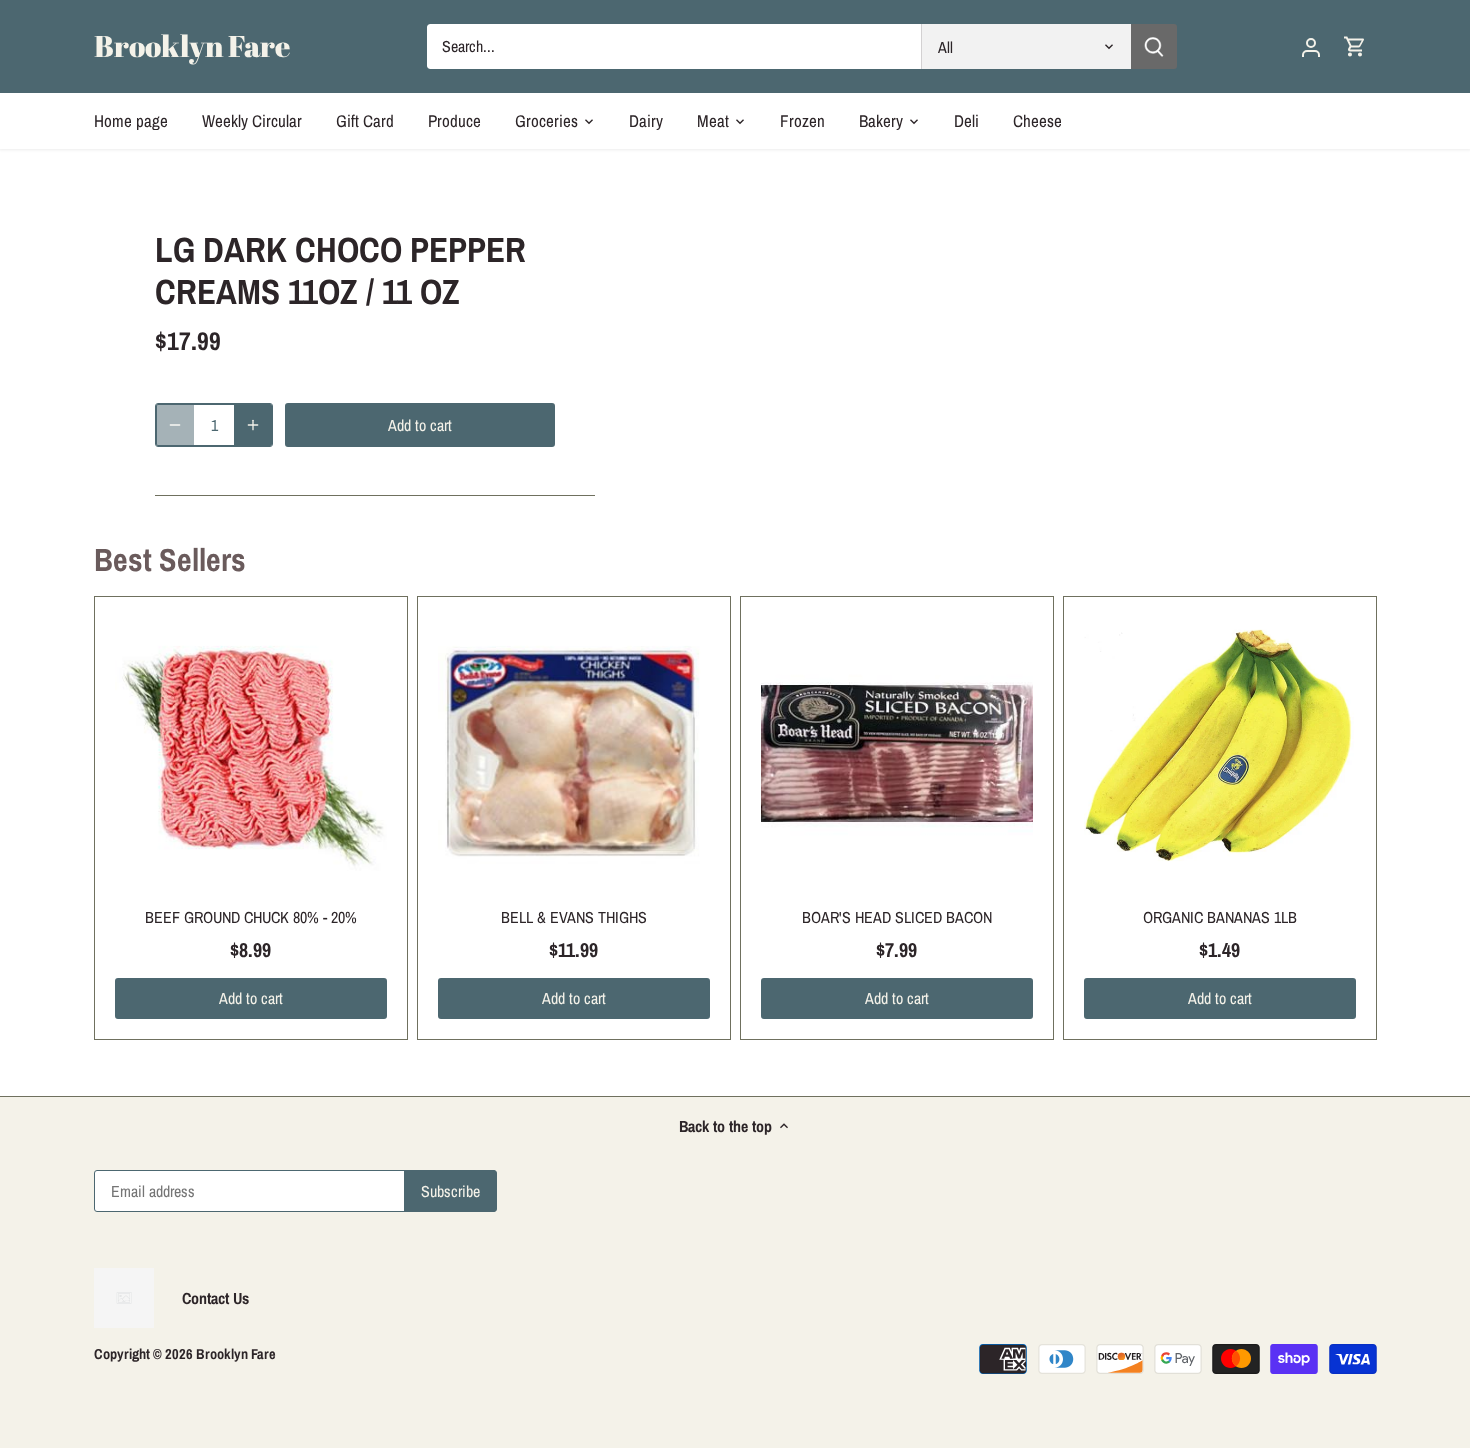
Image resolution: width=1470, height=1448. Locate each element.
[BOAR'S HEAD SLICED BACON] (897, 753)
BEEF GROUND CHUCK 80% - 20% (251, 917)
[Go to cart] (1355, 46)
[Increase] (253, 425)
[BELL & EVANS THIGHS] (574, 753)
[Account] (1311, 46)
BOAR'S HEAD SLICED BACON (897, 917)
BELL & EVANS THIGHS (574, 917)
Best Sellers (170, 559)
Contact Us (215, 1298)
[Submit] (1154, 46)
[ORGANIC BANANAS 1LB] (1220, 753)
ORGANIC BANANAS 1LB (1220, 917)
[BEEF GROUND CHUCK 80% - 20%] (251, 753)
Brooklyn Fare (192, 46)
